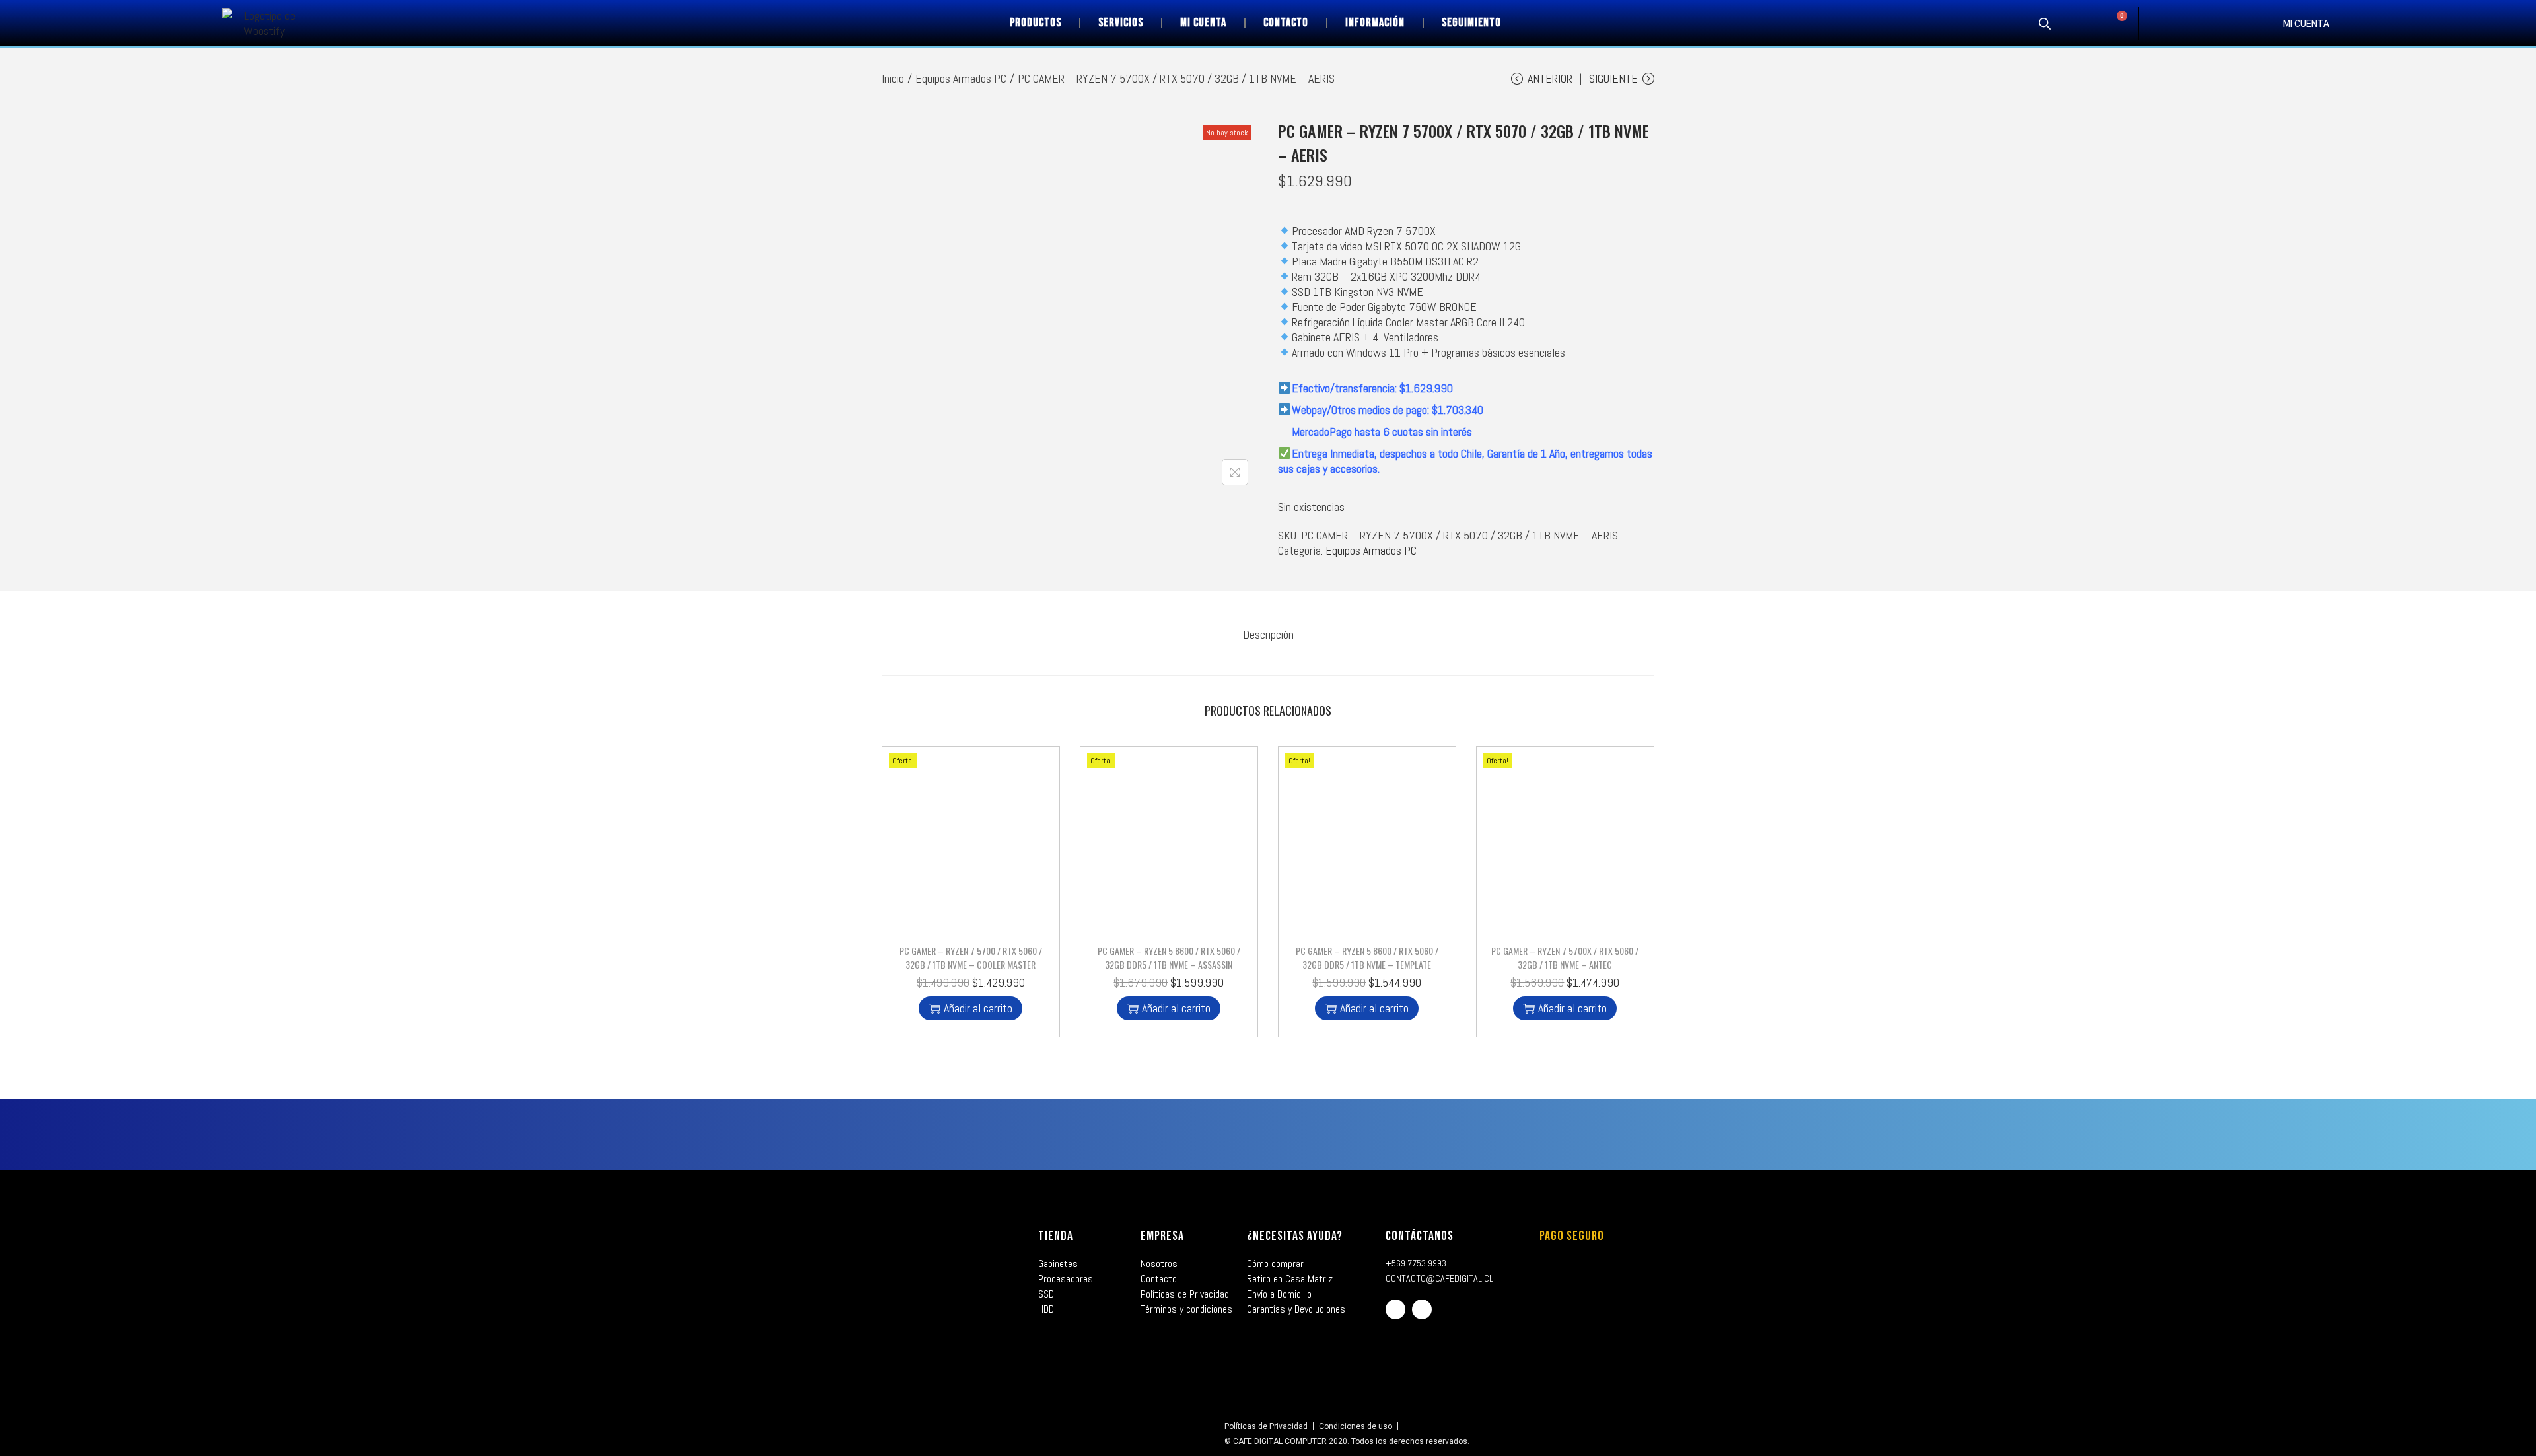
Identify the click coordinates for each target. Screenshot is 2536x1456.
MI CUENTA (2306, 25)
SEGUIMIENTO (1471, 23)
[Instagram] (1422, 1309)
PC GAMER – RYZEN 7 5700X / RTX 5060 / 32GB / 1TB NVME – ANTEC (1565, 957)
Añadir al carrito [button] (978, 1008)
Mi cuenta (1203, 23)
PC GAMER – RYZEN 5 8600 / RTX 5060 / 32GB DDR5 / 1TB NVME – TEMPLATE (1367, 957)
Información (1375, 23)
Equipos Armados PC (961, 78)
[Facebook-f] (1395, 1309)
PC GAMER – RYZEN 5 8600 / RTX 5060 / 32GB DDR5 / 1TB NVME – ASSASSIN (1169, 957)
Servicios (1121, 23)
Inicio (893, 78)
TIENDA (1056, 1236)
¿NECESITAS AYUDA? (1295, 1236)
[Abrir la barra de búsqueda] (2045, 23)
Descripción (1268, 634)
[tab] (1268, 634)
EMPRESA (1162, 1236)
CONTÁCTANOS (1420, 1236)
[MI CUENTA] (2270, 23)
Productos (1036, 23)
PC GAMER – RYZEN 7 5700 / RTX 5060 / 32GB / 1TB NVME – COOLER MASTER (971, 957)
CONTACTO (1286, 23)
